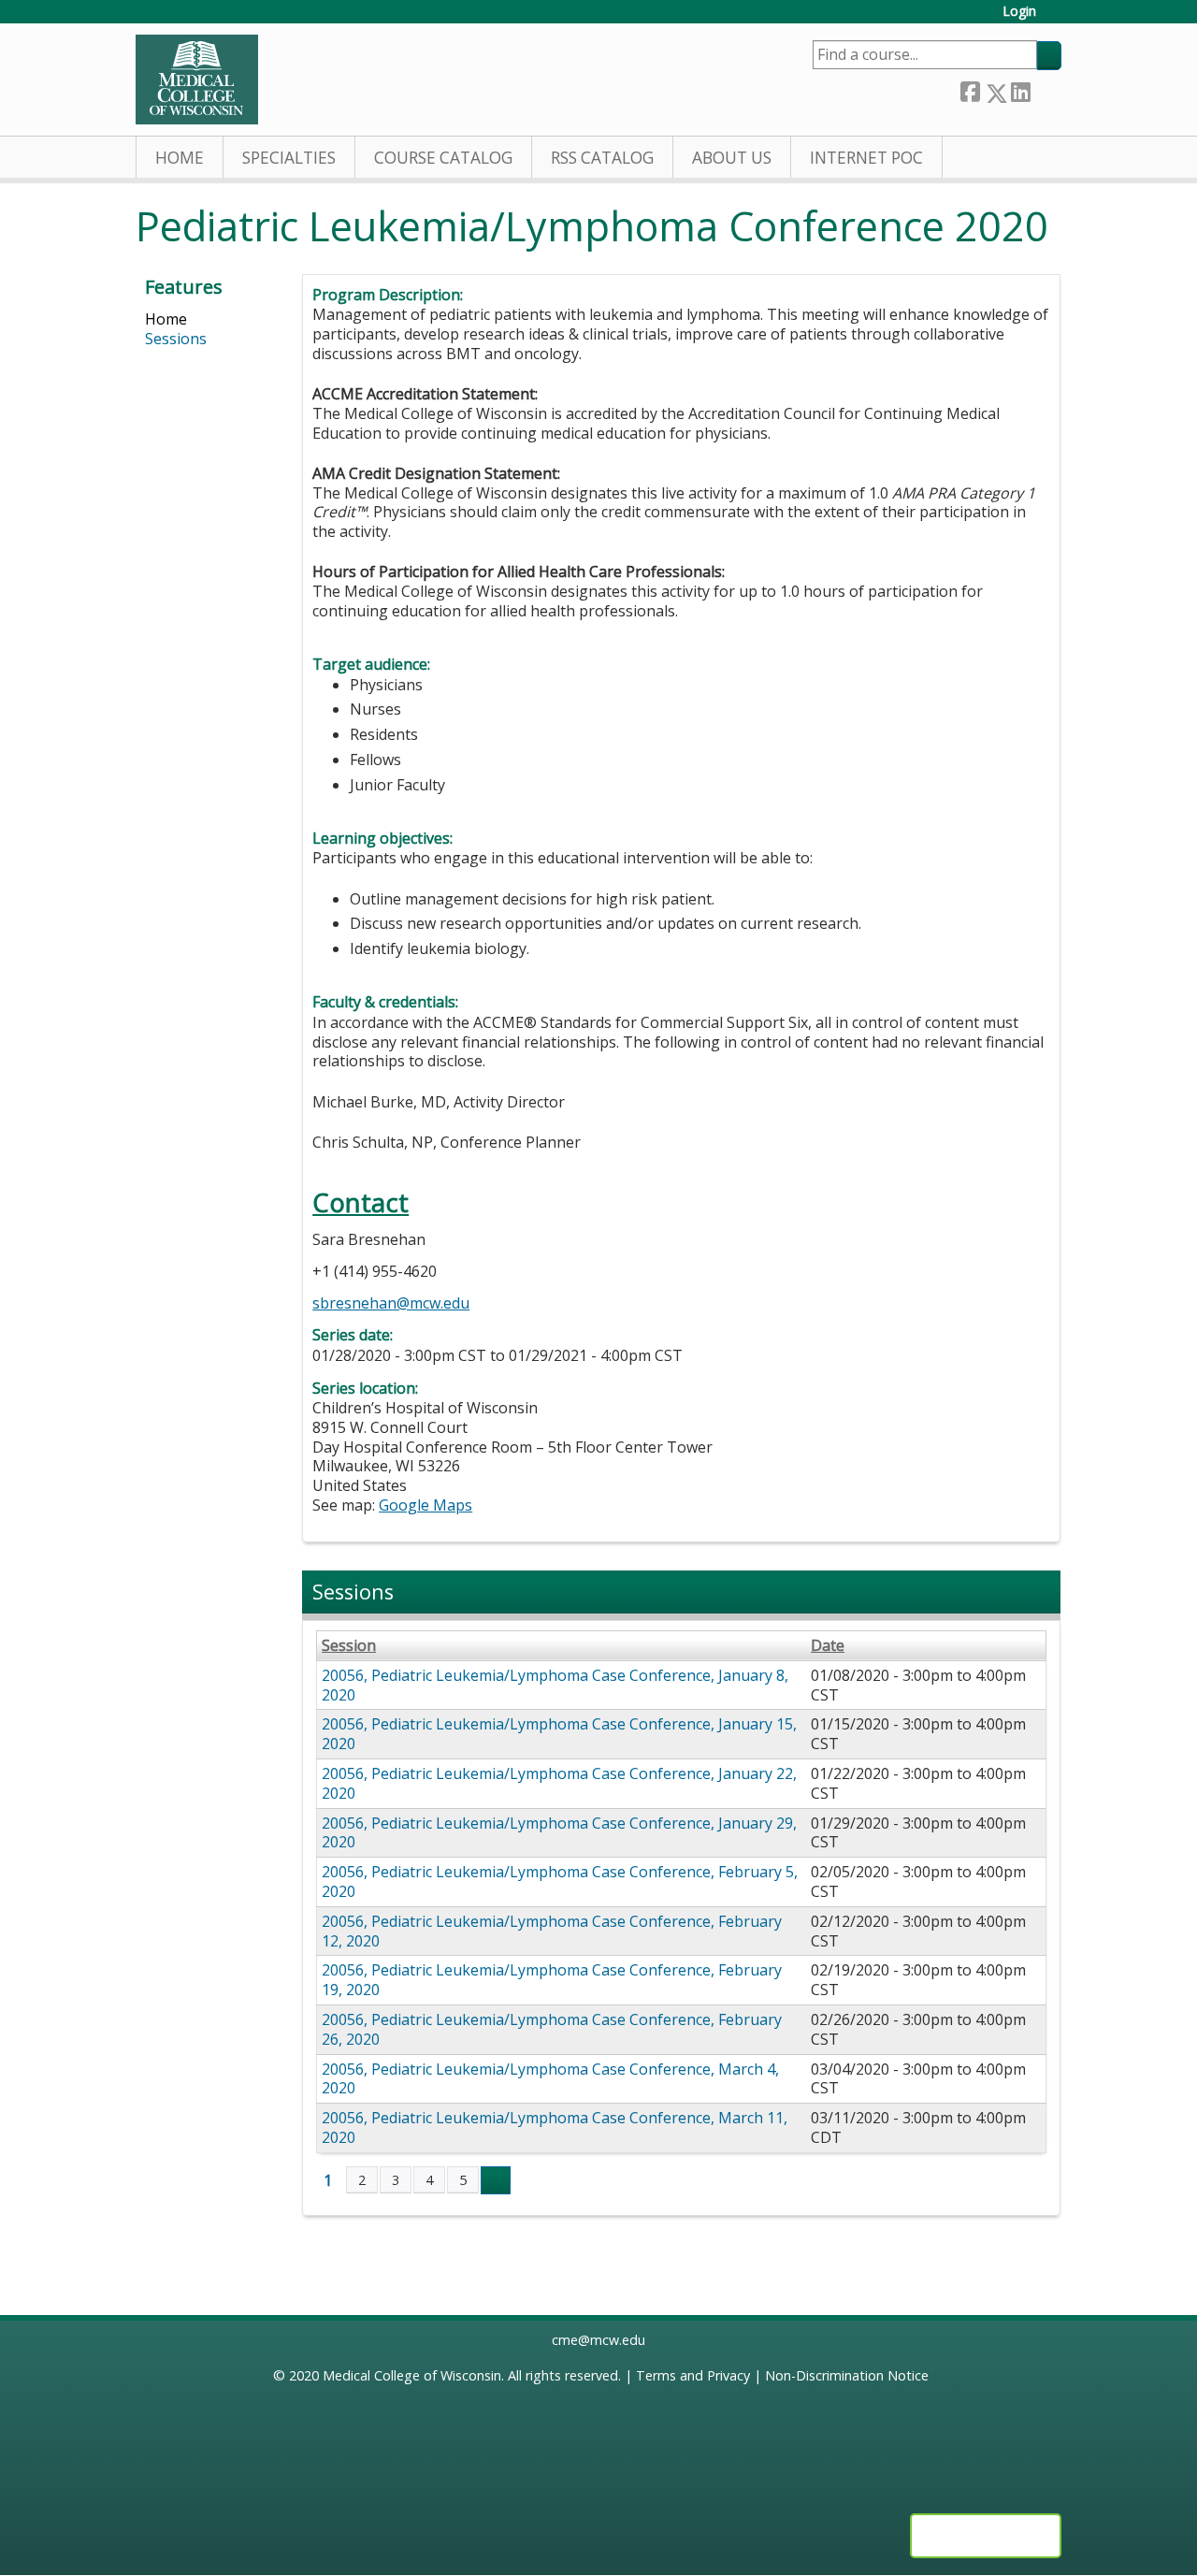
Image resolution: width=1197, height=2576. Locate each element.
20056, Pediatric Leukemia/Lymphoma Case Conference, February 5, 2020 (560, 1881)
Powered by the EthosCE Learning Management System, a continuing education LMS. (986, 2536)
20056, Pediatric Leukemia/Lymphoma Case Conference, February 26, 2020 (552, 2029)
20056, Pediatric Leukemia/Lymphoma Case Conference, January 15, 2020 (559, 1734)
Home (180, 158)
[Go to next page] (496, 2180)
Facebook (970, 89)
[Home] (197, 80)
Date (828, 1646)
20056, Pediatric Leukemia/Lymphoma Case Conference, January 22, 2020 (559, 1783)
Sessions (176, 339)
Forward (1046, 89)
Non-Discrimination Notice (847, 2375)
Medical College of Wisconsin (412, 2375)
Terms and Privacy (693, 2375)
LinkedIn (1020, 89)
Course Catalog (443, 158)
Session (349, 1646)
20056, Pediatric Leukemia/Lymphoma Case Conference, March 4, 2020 (550, 2079)
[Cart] (1056, 18)
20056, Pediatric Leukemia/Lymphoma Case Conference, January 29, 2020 (559, 1833)
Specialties (289, 158)
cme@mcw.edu (598, 2340)
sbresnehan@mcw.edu (391, 1303)
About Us (732, 158)
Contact (361, 1202)
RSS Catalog (602, 158)
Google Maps (425, 1505)
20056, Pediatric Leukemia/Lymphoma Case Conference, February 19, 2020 (552, 1980)
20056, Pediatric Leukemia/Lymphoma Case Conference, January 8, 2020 (555, 1685)
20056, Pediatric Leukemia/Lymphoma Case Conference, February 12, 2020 (552, 1931)
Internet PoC (866, 158)
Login (1019, 12)
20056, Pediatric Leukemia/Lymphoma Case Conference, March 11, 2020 (555, 2127)
